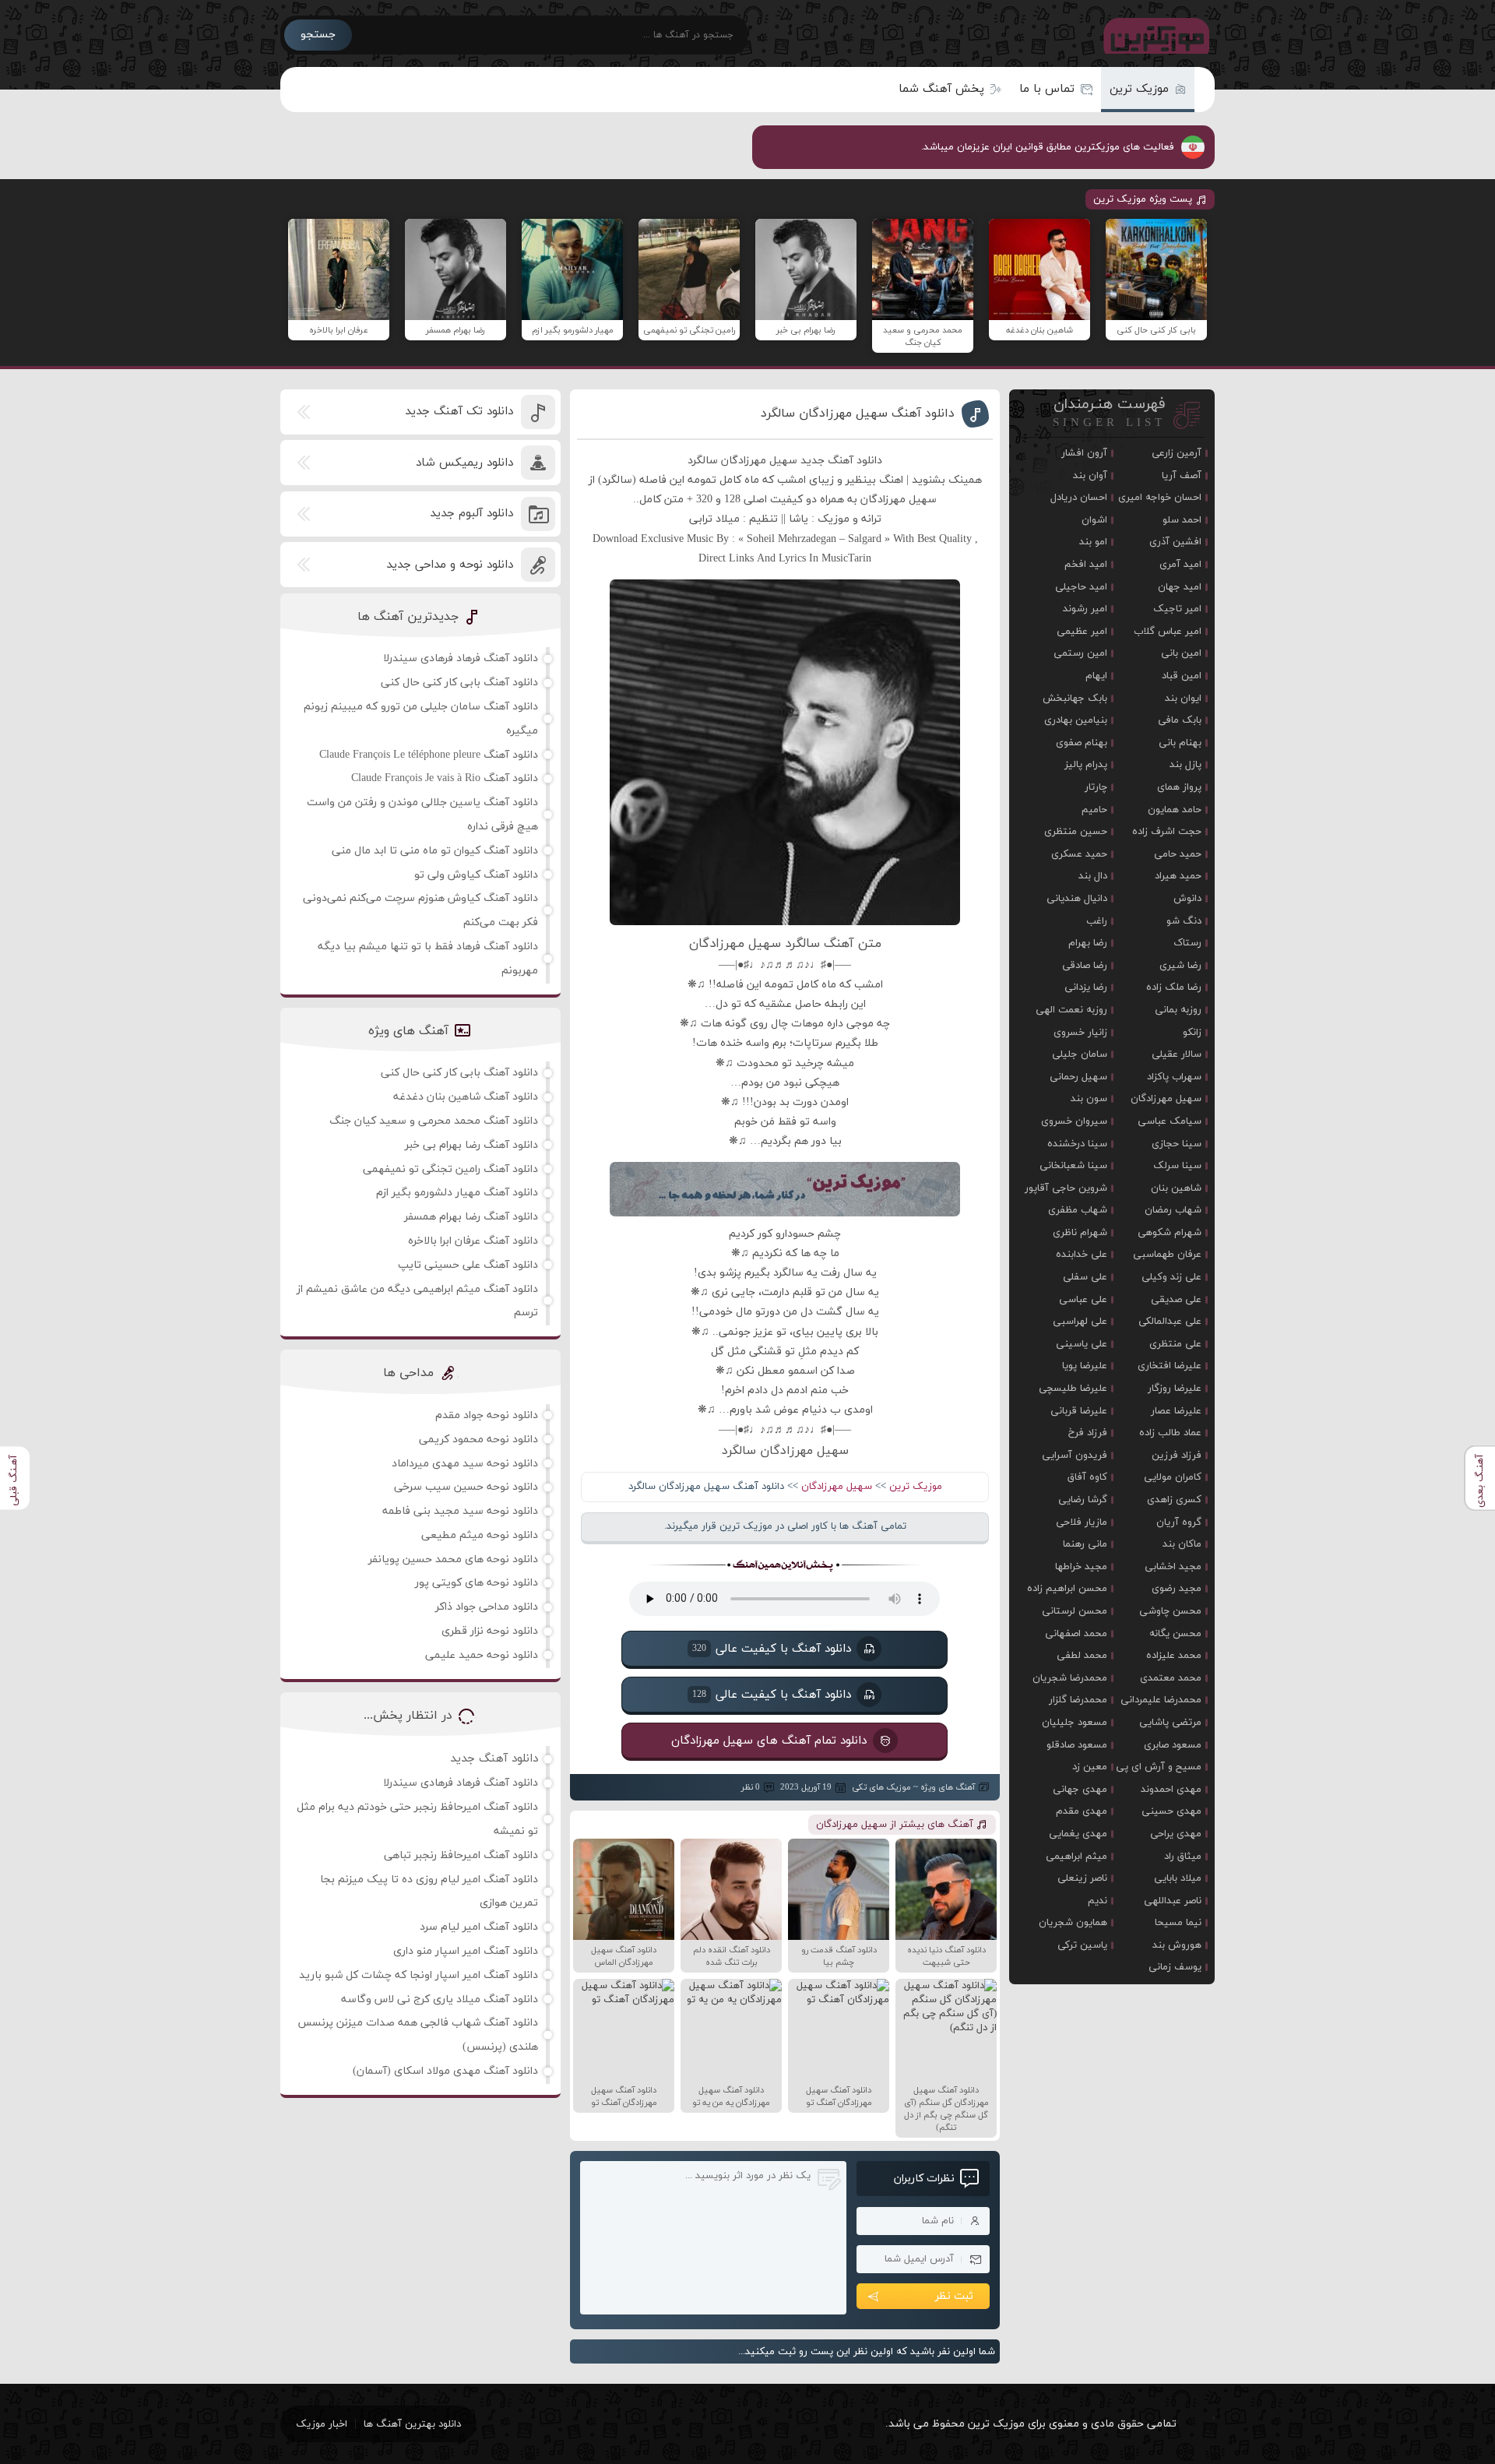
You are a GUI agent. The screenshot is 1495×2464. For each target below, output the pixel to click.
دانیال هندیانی (1077, 899)
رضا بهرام (1088, 943)
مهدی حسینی (1171, 1811)
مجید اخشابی (1173, 1567)
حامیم (1094, 810)
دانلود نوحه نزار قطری (490, 1631)
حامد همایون (1175, 810)
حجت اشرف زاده (1167, 832)
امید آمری (1180, 565)
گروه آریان (1179, 1522)
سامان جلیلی (1080, 1054)
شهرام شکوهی (1170, 1233)
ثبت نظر (954, 2296)
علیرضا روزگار (1175, 1389)
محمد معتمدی (1171, 1678)
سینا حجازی (1177, 1144)
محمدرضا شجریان (1070, 1678)
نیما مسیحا (1178, 1923)
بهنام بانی (1180, 743)
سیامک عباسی (1170, 1121)
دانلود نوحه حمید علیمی (482, 1655)
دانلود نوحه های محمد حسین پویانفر (453, 1559)
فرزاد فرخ (1088, 1433)
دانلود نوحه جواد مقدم (487, 1415)
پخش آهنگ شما (941, 89)
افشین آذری (1175, 542)
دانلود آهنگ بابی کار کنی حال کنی (459, 683)
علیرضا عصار (1176, 1411)
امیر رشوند (1085, 609)
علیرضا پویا (1085, 1366)
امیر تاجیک (1177, 609)
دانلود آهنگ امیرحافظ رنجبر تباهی (461, 1855)
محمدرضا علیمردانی (1161, 1700)
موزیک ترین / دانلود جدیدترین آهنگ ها (1153, 35)
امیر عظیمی (1082, 632)
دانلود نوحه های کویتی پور (477, 1583)
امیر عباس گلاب (1168, 632)
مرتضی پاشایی (1170, 1723)
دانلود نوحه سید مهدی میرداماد (465, 1464)
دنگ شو (1184, 921)
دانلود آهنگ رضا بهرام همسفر (471, 1217)
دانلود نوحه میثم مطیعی (480, 1535)
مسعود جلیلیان (1075, 1723)
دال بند (1093, 876)
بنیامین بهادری (1076, 720)
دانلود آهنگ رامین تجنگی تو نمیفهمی (450, 1169)
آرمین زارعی (1177, 453)
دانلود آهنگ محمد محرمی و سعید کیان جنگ (434, 1121)
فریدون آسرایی (1075, 1456)
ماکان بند (1182, 1544)
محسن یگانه (1175, 1634)
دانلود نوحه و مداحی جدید (450, 565)
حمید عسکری (1079, 854)
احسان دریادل (1079, 498)
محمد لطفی (1082, 1656)
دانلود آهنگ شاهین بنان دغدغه (466, 1097)
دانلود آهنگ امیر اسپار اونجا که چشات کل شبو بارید (419, 1975)
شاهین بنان (1176, 1188)
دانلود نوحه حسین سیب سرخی (466, 1487)
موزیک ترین (1139, 89)
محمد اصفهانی (1076, 1634)
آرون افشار (1084, 453)
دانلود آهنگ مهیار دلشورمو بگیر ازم (457, 1193)
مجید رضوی (1177, 1589)
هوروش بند (1177, 1945)
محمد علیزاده (1174, 1656)
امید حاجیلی (1081, 587)
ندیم (1098, 1901)
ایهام (1096, 676)
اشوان (1094, 520)
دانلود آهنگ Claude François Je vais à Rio (445, 778)
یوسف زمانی (1175, 1967)
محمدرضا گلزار (1078, 1700)
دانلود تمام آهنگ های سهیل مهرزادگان (770, 1741)
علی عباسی (1083, 1300)
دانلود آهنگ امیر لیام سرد (479, 1927)
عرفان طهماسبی (1167, 1255)
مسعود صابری (1173, 1745)
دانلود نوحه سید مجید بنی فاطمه (460, 1511)
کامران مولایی (1173, 1477)
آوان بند (1090, 476)
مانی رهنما (1085, 1544)
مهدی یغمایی (1078, 1834)
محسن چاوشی (1170, 1611)
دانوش (1187, 899)
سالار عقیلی (1177, 1054)
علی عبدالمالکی (1170, 1322)
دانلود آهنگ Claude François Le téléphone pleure (429, 755)
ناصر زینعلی (1082, 1878)
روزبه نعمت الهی (1071, 1010)
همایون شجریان (1073, 1923)
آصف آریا (1182, 476)
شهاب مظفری (1078, 1210)
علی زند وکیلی (1171, 1277)
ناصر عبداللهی (1173, 1901)
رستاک (1187, 943)
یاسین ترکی (1082, 1945)
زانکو (1192, 1033)
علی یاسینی (1082, 1344)
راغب (1097, 921)
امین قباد (1182, 676)
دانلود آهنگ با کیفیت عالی (772, 1649)
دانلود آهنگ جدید (494, 1759)
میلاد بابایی (1178, 1878)
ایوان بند (1183, 699)
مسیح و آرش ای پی (1159, 1767)
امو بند (1093, 542)
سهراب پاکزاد (1174, 1077)
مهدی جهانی (1080, 1790)
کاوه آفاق (1087, 1477)
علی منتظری (1175, 1344)
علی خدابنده (1082, 1255)
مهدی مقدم (1082, 1811)
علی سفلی (1085, 1277)
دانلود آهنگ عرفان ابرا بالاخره (473, 1241)
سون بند (1089, 1099)
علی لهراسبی (1080, 1322)
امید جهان (1180, 587)
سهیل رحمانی (1078, 1077)
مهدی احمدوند (1171, 1790)
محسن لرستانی (1075, 1611)
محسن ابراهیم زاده (1067, 1589)
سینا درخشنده (1077, 1144)
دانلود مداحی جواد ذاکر (487, 1607)
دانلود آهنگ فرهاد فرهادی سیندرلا (461, 658)
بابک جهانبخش (1075, 699)
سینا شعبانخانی (1073, 1166)
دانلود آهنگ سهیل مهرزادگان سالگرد (858, 414)
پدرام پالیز (1086, 765)
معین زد (1090, 1767)
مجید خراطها (1081, 1567)
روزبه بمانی (1178, 1010)
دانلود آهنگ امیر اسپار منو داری (466, 1951)
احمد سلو (1182, 520)
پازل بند (1185, 765)
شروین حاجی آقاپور (1066, 1188)
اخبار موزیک (322, 2424)
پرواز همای (1179, 787)
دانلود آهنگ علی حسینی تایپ (468, 1265)
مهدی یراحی (1176, 1834)
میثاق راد (1183, 1857)
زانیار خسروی (1080, 1033)
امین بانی (1181, 653)
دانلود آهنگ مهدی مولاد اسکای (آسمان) (445, 2071)
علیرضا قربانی (1079, 1411)
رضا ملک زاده (1174, 987)
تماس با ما (1047, 89)
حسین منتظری (1076, 832)
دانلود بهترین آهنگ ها (412, 2424)
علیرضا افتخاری (1170, 1366)
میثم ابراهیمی (1076, 1857)
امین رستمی (1080, 653)
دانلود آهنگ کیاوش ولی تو (476, 875)
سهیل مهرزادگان (837, 1487)
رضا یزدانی (1086, 987)
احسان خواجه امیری (1160, 498)
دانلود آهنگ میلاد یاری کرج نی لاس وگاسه (440, 1999)
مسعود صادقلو (1077, 1745)
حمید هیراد (1178, 876)
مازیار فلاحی (1082, 1522)
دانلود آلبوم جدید (471, 514)
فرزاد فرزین (1177, 1456)
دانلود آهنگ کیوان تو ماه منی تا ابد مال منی (435, 851)
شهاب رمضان (1173, 1210)
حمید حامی (1178, 854)
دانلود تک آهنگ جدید (459, 412)
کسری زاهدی (1174, 1500)
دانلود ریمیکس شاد (464, 463)
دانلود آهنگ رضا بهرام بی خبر (471, 1145)
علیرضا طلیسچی (1073, 1389)
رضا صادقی (1085, 966)
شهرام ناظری (1080, 1233)
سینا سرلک (1177, 1166)
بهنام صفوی (1082, 743)
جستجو (318, 35)
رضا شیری (1180, 966)
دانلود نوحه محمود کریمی (478, 1440)
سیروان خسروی (1074, 1121)
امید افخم (1086, 565)
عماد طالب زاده (1170, 1433)
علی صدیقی (1176, 1300)
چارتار (1096, 787)
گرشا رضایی (1083, 1500)
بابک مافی (1180, 720)
